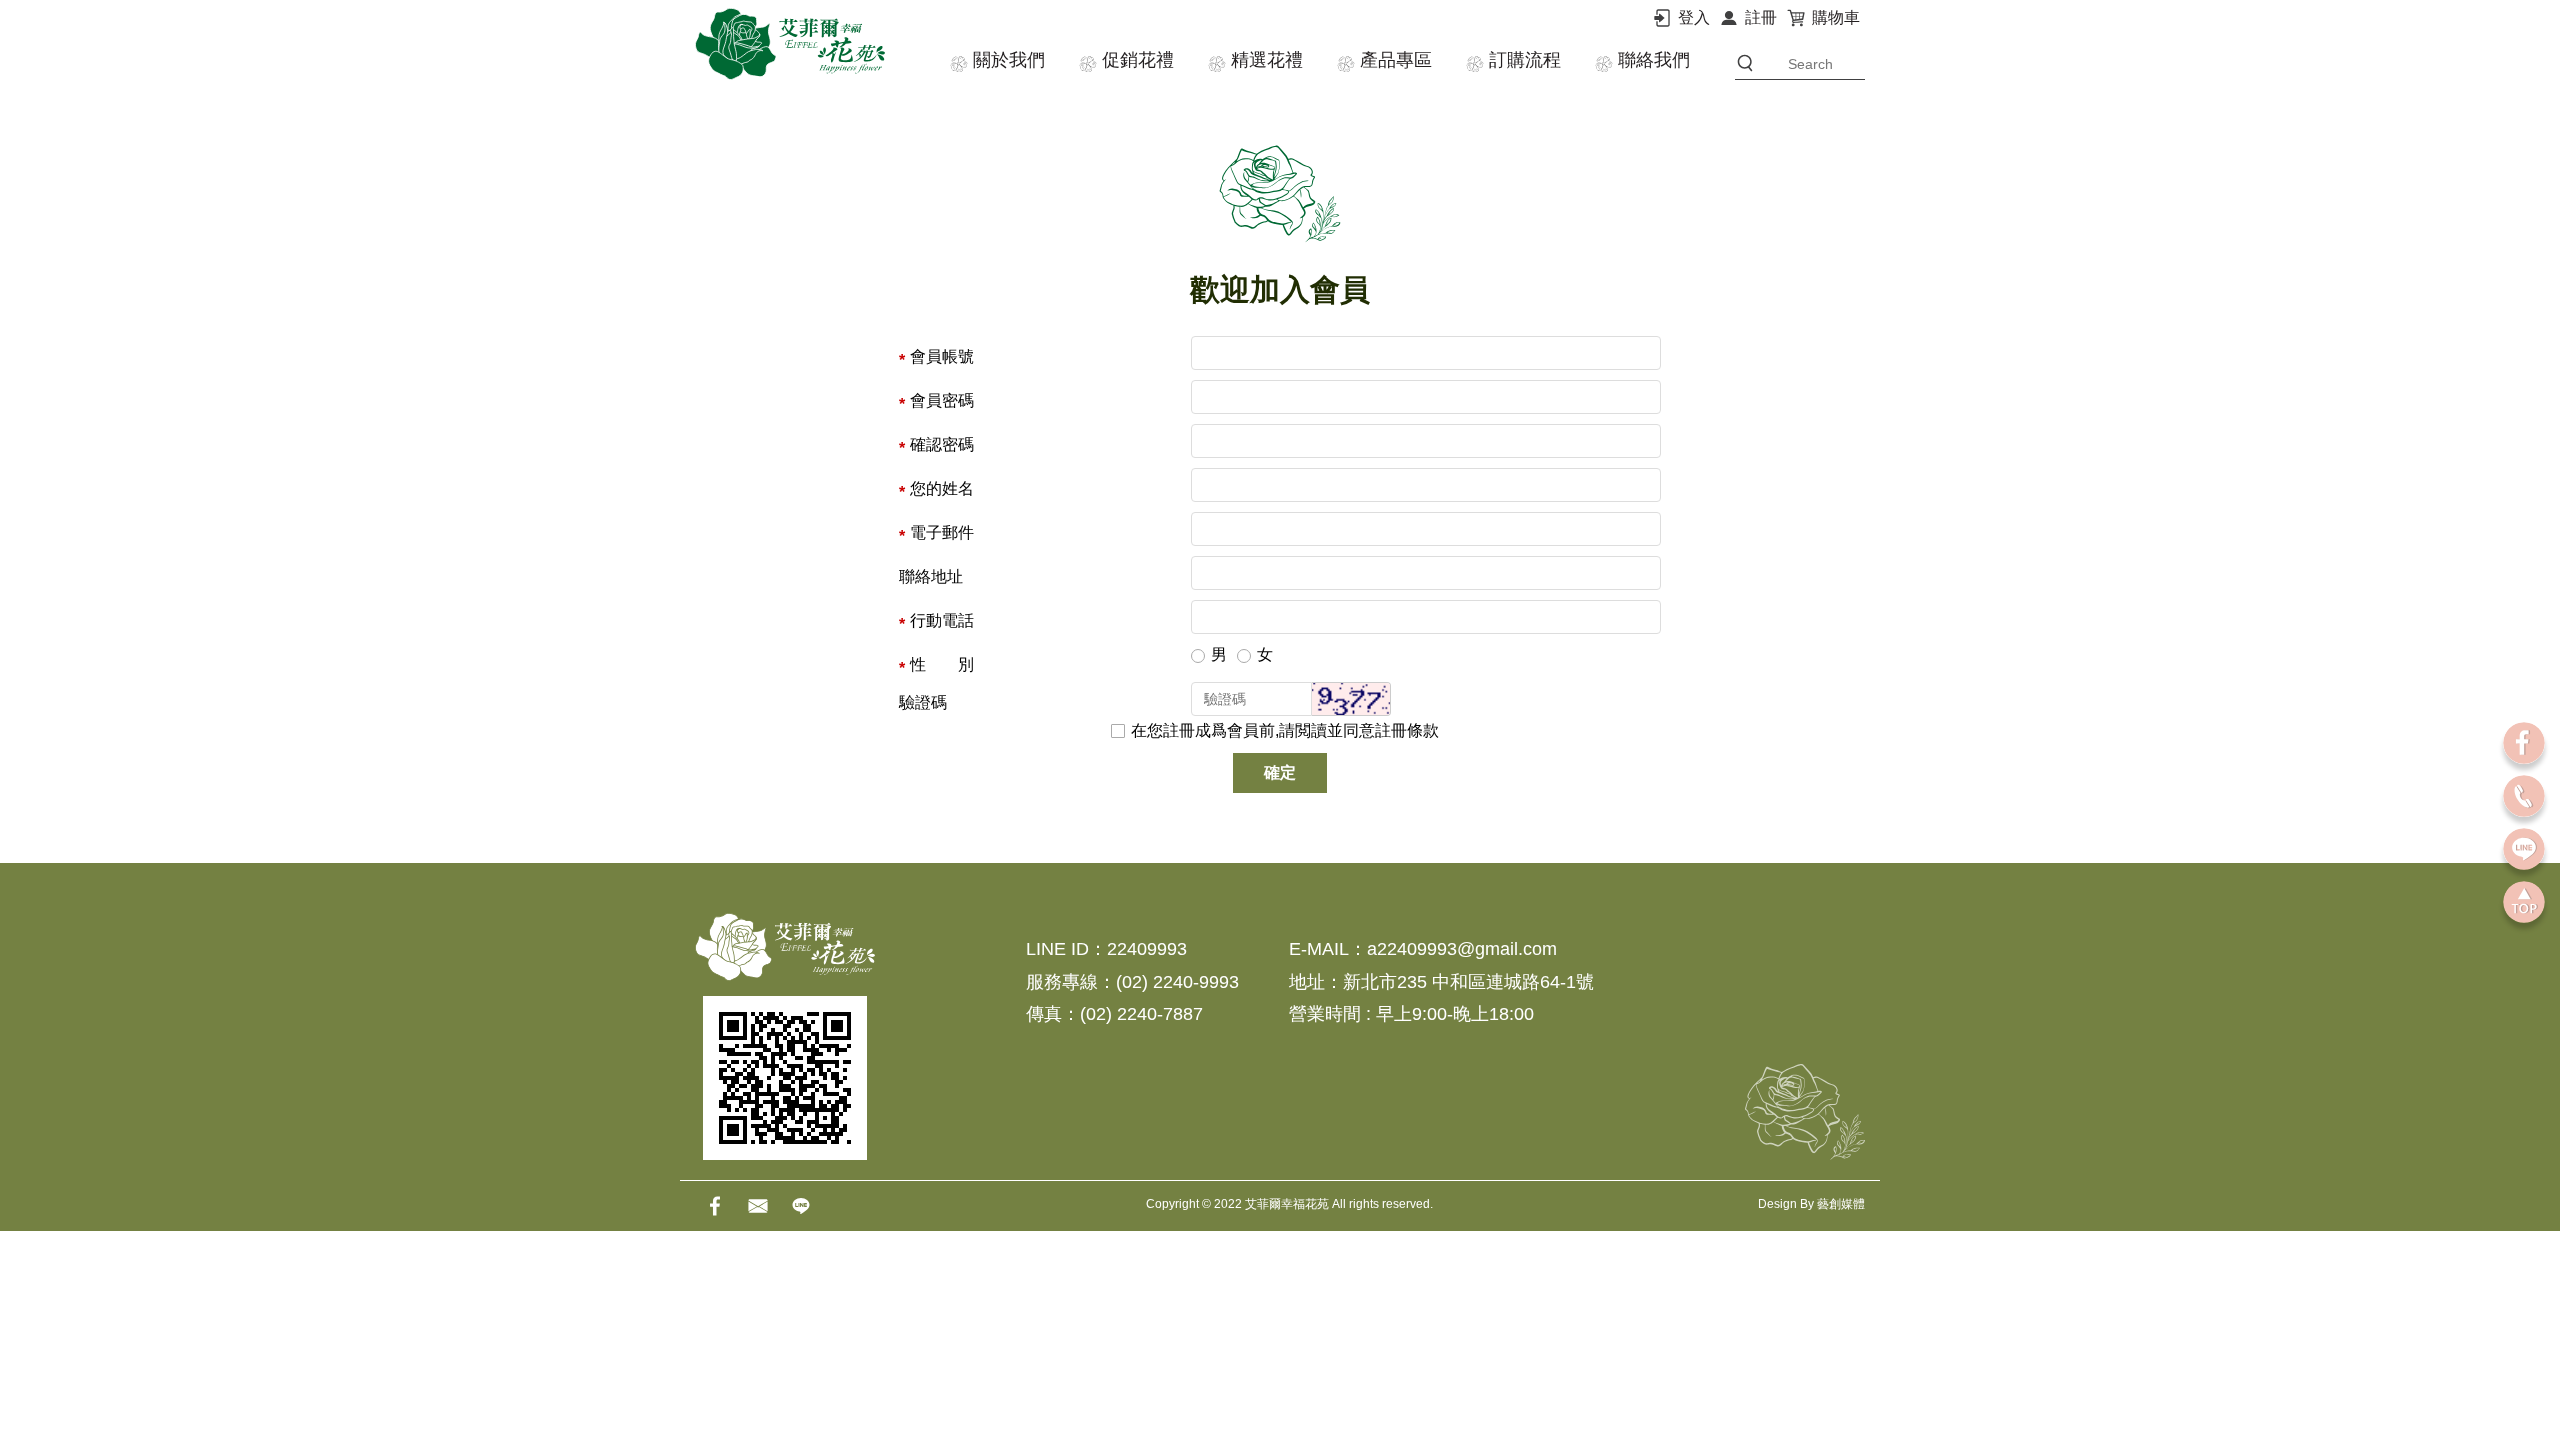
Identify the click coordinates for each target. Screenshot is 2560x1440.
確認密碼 (942, 444)
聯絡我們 (1654, 60)
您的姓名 (942, 488)
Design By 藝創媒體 (1811, 1204)
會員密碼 (942, 400)
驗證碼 (923, 702)
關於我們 (1009, 60)
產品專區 (1396, 60)
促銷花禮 (1138, 60)
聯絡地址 (931, 576)
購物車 (1836, 17)
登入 (1694, 17)
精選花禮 (1267, 60)
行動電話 (942, 620)
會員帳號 (942, 356)
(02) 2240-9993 (1177, 982)
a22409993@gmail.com (1462, 949)
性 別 (942, 664)
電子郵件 (942, 532)
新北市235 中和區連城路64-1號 (1468, 982)
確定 (1280, 772)
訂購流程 (1525, 60)
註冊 (1761, 17)
